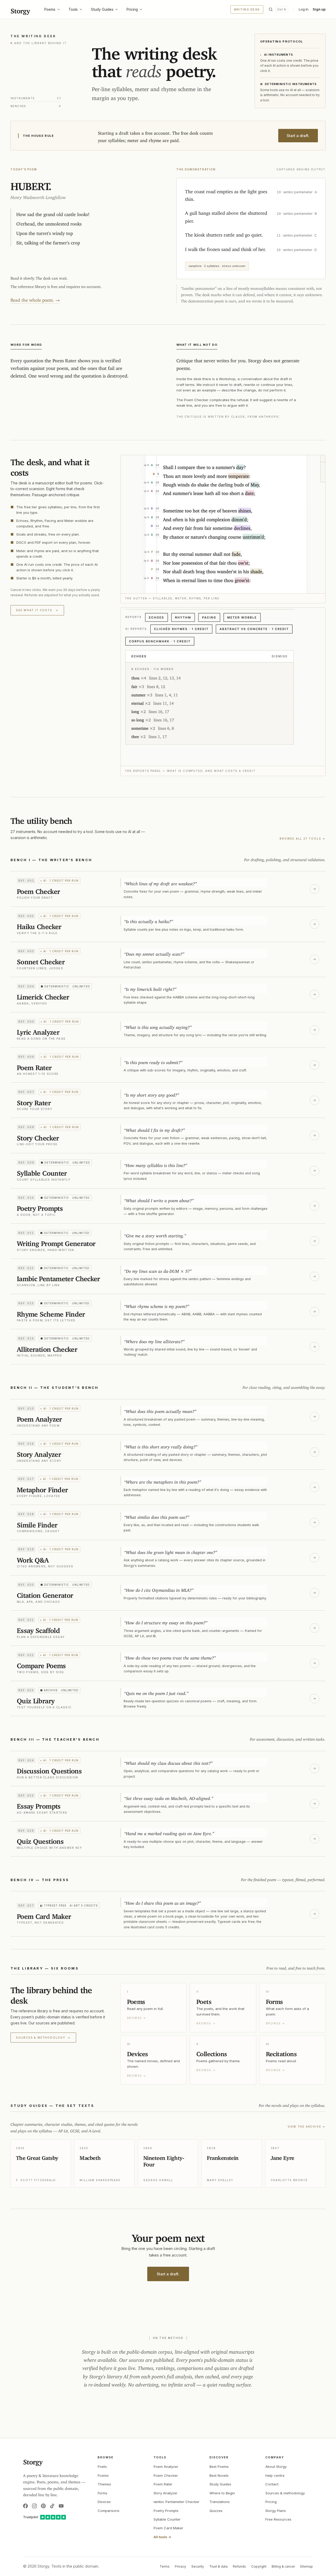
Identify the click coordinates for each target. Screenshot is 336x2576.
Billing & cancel (283, 2566)
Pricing (132, 9)
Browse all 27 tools (303, 839)
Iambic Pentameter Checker (177, 2502)
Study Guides (102, 9)
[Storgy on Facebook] (25, 2506)
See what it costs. (37, 610)
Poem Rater (163, 2484)
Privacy (180, 2566)
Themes (104, 2484)
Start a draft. (298, 136)
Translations (220, 2502)
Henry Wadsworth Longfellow (38, 196)
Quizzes (216, 2511)
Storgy (20, 9)
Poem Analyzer (166, 2467)
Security (198, 2566)
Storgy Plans (276, 2511)
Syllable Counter (167, 2519)
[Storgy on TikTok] (52, 2506)
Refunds (239, 2566)
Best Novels (219, 2475)
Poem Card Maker (168, 2528)
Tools (73, 9)
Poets (102, 2467)
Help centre (275, 2475)
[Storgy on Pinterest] (43, 2506)
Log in (304, 9)
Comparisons (109, 2511)
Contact (272, 2484)
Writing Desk (247, 9)
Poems (50, 9)
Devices (104, 2502)
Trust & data (218, 2566)
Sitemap (306, 2566)
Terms (165, 2566)
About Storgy (276, 2467)
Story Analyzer (166, 2493)
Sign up (319, 9)
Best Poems (219, 2467)
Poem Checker (166, 2475)
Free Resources (278, 2519)
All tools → (162, 2537)
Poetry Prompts (166, 2511)
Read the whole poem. (35, 299)
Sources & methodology (43, 2038)
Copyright (259, 2566)
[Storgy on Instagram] (34, 2506)
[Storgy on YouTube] (61, 2506)
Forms (103, 2493)
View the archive (307, 2127)
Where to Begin (222, 2493)
